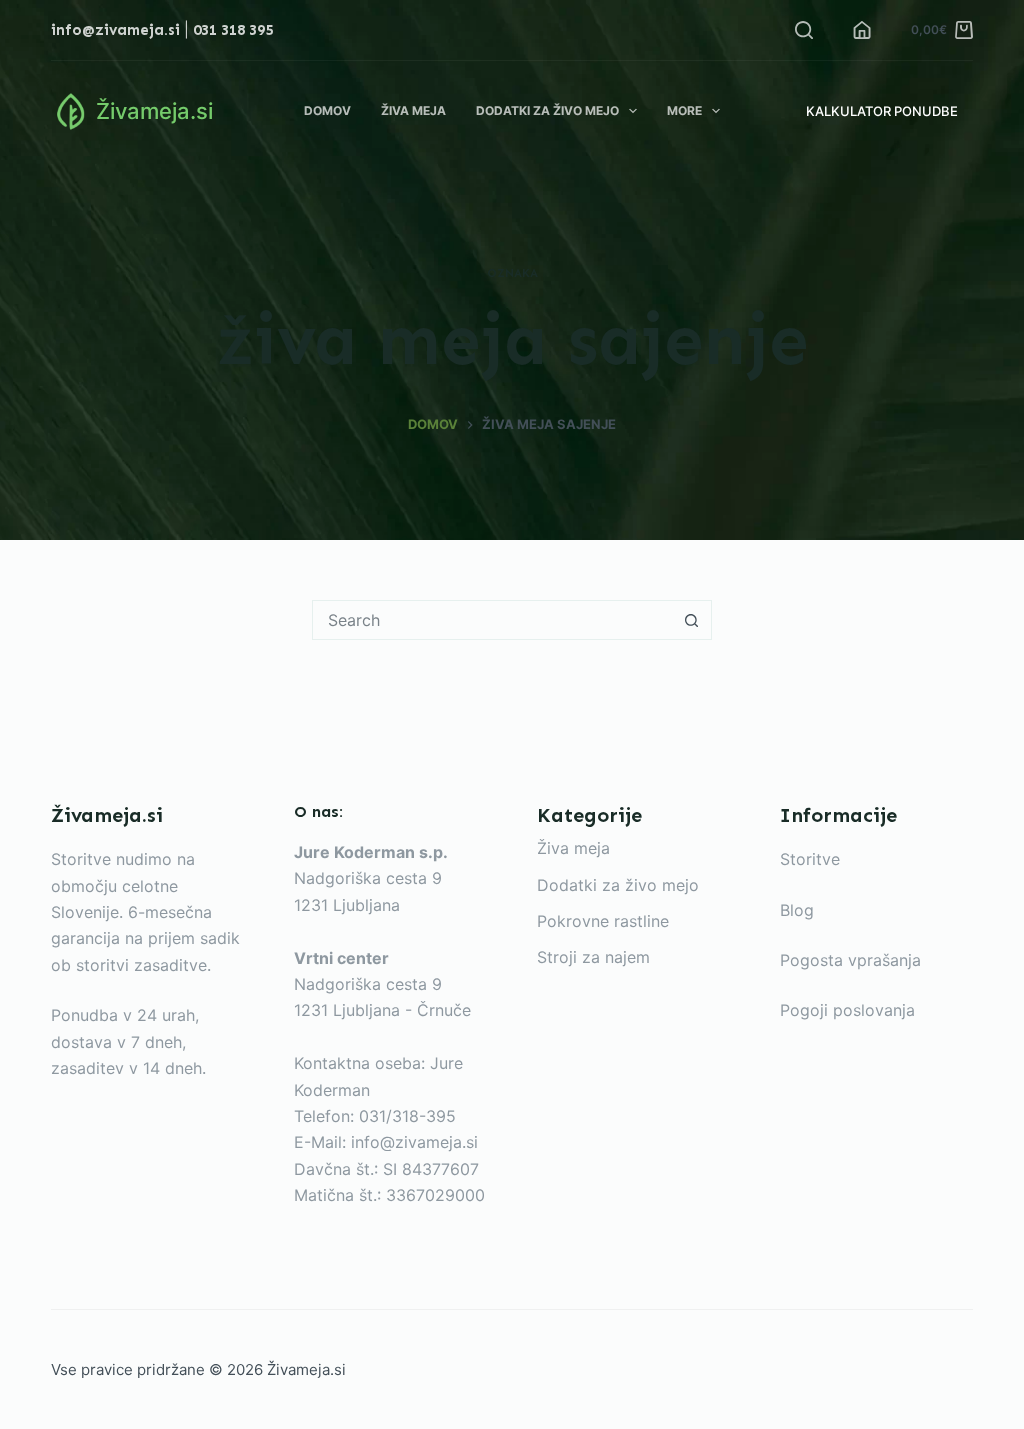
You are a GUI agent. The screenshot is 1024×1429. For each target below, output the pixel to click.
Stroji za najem (593, 957)
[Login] (862, 30)
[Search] (804, 30)
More (684, 110)
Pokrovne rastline (603, 921)
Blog (797, 910)
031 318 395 (233, 30)
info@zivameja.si (115, 30)
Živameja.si (154, 111)
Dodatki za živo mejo (547, 110)
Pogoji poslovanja (847, 1010)
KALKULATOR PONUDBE (882, 111)
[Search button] (691, 620)
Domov (327, 110)
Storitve (810, 859)
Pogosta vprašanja (850, 960)
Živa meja (413, 110)
